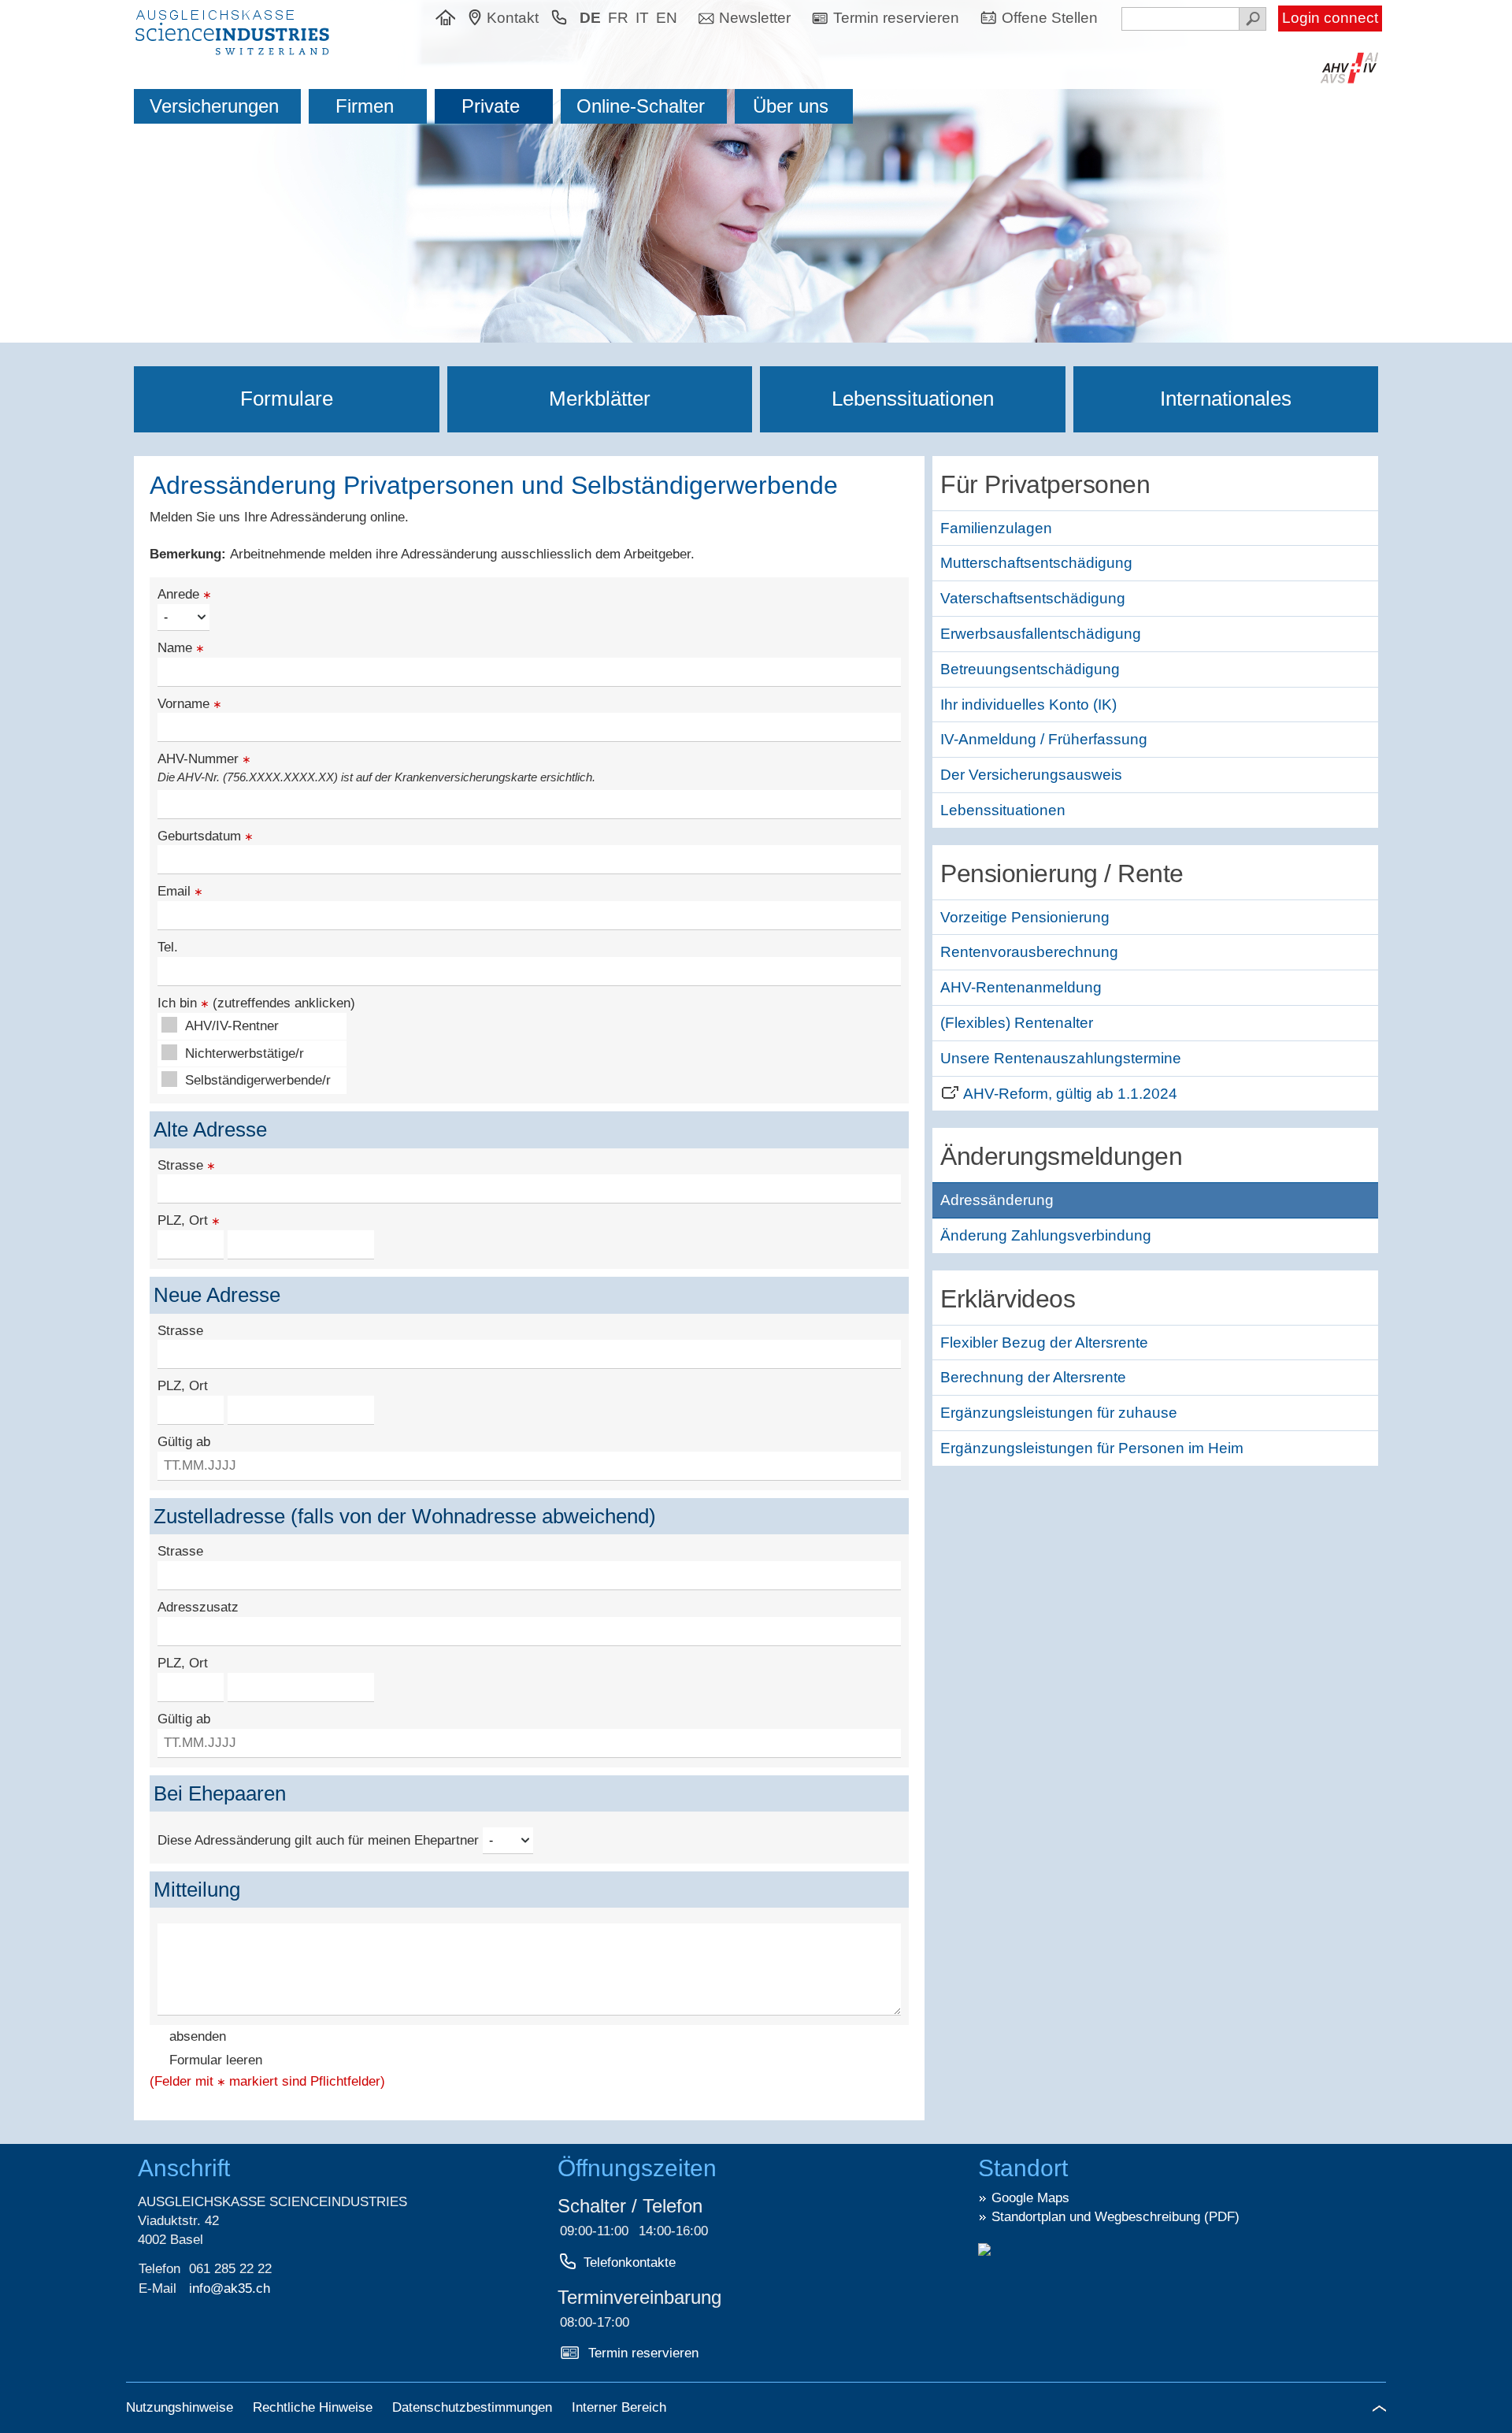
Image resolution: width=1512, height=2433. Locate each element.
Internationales (1226, 399)
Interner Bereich (619, 2407)
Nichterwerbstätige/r (245, 1053)
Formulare (287, 399)
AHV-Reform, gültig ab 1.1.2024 (1070, 1094)
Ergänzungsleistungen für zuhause (1059, 1413)
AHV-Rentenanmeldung (1021, 987)
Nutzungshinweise (182, 2407)
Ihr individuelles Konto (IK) (1028, 705)
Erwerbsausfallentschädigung (1041, 634)
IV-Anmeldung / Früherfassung (1044, 739)
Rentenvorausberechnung (1029, 952)
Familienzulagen (996, 528)
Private (491, 106)
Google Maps (1030, 2198)
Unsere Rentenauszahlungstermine (1061, 1058)
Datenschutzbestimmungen (474, 2407)
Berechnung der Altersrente (1033, 1377)
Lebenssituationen (913, 399)
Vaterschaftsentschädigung (1033, 598)
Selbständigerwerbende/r (258, 1080)
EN (667, 18)
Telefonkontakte (630, 2262)
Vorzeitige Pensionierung (1025, 917)
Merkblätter (600, 399)
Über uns (791, 106)
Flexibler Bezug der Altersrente (1044, 1343)
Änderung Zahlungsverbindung (1046, 1235)
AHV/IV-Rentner (232, 1026)
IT (642, 18)
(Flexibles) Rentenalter (1017, 1023)
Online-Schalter (641, 106)
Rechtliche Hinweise (315, 2407)
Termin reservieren (643, 2353)
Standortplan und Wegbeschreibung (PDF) (1115, 2217)
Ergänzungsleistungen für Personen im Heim (1092, 1448)
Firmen (365, 106)
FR (618, 18)
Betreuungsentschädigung (1030, 669)
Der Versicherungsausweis (1031, 775)
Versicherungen (214, 106)
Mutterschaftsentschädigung (1036, 563)
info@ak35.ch (230, 2288)
